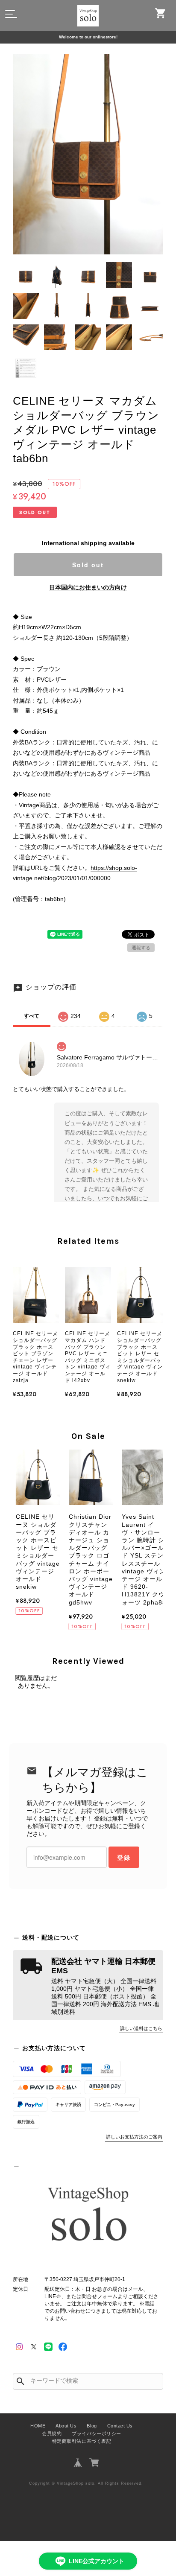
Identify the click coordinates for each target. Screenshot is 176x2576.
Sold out (88, 565)
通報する (141, 948)
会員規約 (52, 2433)
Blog (92, 2426)
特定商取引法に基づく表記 (82, 2441)
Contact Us (120, 2426)
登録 (124, 1857)
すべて (32, 1016)
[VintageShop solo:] (88, 2216)
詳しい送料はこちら (141, 2028)
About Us (66, 2426)
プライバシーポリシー (96, 2433)
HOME (38, 2426)
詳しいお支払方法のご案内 (134, 2137)
